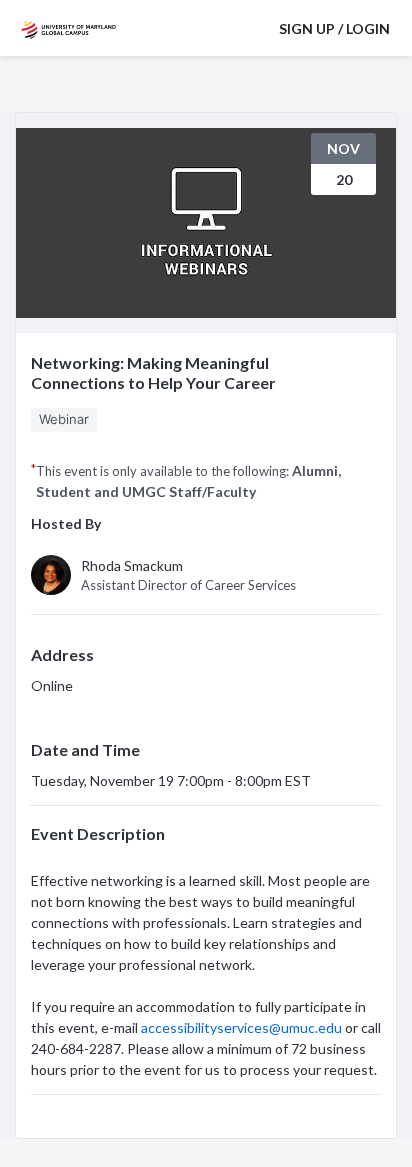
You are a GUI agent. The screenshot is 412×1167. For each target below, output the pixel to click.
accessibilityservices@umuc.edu (241, 1027)
